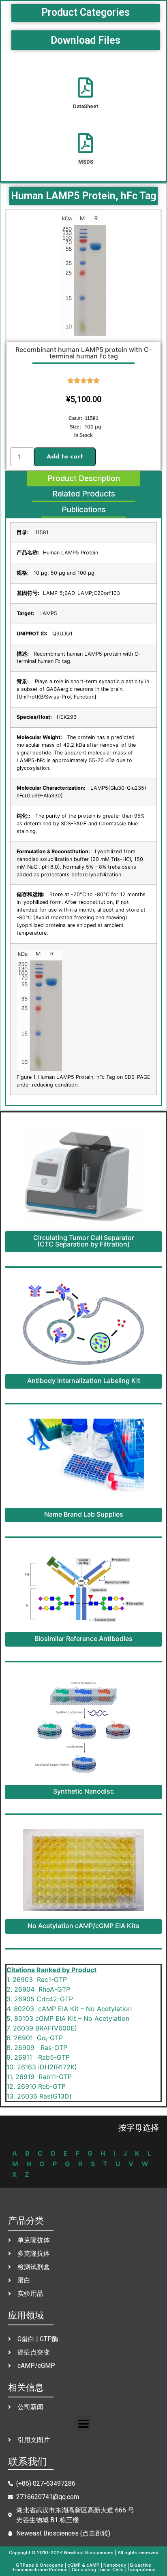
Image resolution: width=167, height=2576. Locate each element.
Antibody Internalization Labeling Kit (84, 1381)
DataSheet (86, 106)
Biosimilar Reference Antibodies (83, 1638)
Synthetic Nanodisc (83, 1791)
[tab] (84, 479)
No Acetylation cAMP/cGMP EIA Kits (83, 1926)
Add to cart (65, 457)
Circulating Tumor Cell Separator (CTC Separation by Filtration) (84, 1241)
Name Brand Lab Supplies (84, 1514)
